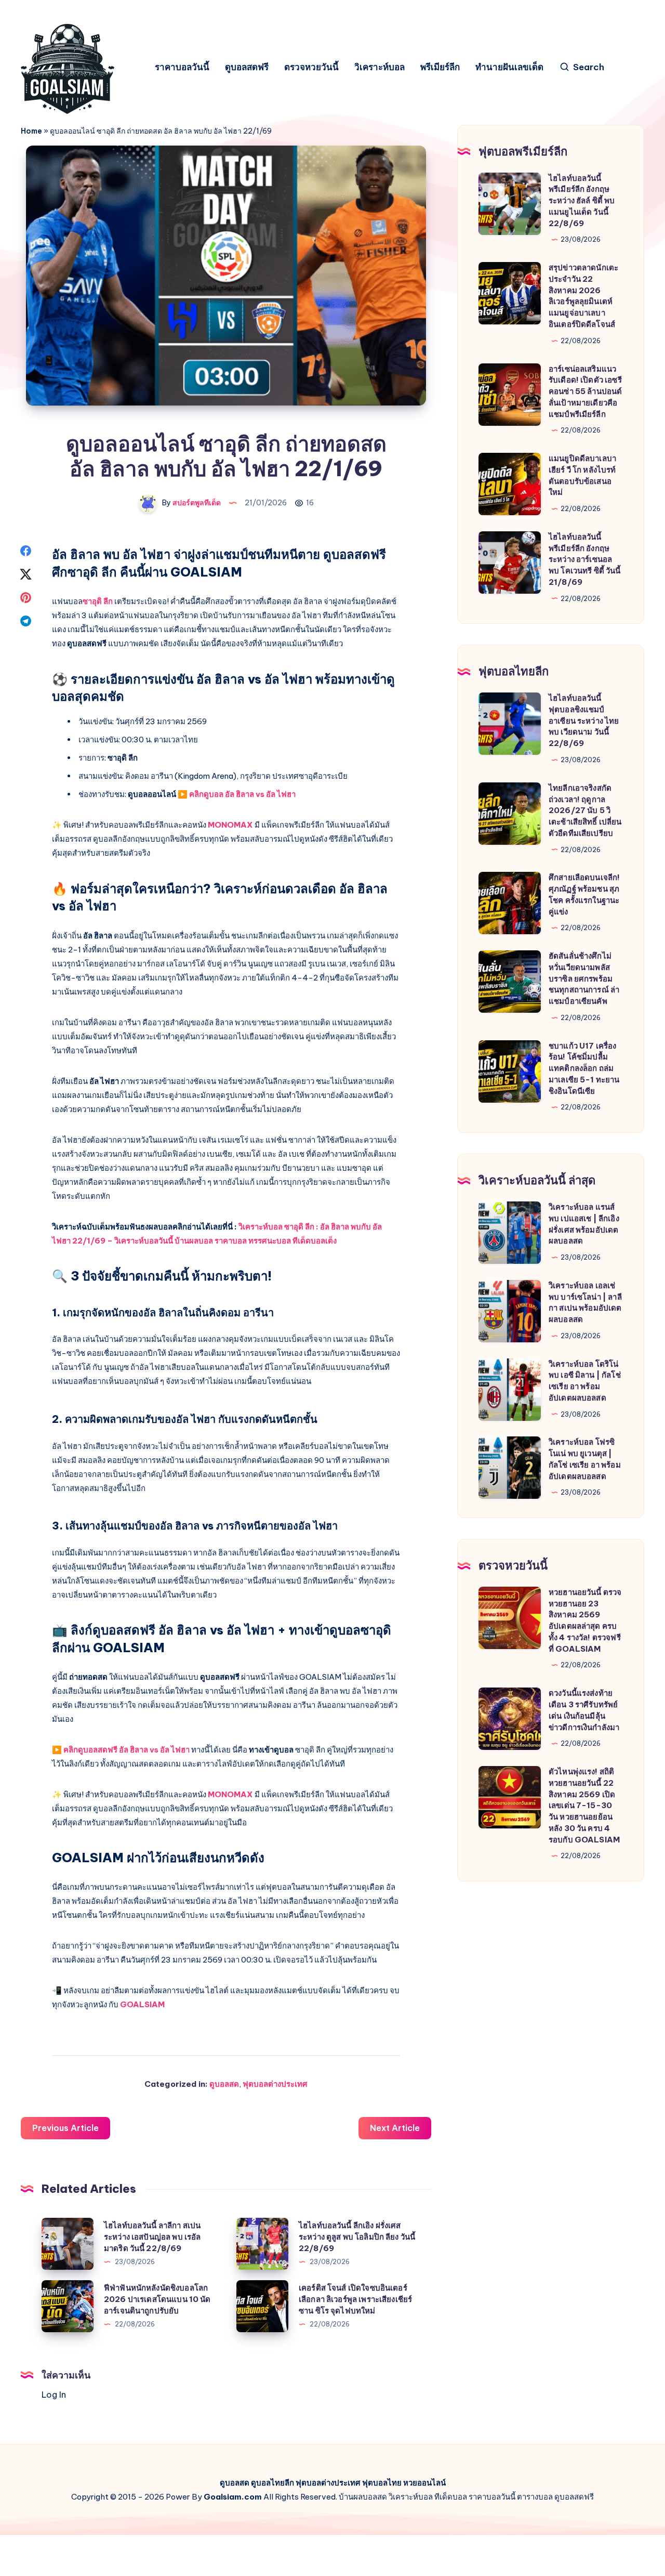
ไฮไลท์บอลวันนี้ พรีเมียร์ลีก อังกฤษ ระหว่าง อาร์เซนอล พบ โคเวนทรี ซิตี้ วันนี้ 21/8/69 (585, 559)
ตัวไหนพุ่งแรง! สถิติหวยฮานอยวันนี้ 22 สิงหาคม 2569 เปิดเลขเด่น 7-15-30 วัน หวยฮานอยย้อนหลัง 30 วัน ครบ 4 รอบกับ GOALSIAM (584, 1806)
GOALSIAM (142, 2004)
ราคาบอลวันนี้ (182, 67)
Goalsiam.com (233, 2497)
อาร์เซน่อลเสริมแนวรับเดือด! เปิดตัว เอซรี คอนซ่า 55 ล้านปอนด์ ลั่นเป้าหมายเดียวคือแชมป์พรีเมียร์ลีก (585, 391)
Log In (54, 2395)
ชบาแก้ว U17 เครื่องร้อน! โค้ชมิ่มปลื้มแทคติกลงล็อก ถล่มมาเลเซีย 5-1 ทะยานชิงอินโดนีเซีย (584, 1068)
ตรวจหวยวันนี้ (311, 67)
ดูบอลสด (224, 2084)
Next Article (395, 2128)
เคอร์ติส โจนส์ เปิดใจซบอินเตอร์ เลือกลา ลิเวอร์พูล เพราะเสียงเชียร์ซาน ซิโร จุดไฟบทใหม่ (355, 2299)
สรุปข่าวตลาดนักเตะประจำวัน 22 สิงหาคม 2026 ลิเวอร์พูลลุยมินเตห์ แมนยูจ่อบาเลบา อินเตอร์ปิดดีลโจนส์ (583, 296)
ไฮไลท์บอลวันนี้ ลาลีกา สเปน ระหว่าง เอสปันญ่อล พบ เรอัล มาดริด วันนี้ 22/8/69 (152, 2237)
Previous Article (65, 2128)
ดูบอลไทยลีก (272, 2483)
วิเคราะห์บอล (380, 67)
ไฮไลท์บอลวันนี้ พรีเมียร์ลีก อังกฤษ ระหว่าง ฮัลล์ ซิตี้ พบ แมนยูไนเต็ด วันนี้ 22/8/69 (582, 201)
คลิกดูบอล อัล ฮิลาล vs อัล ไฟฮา (242, 794)
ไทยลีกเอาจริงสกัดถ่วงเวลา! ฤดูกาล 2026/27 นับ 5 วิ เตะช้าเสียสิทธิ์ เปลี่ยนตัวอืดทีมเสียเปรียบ (585, 810)
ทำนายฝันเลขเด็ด (509, 67)
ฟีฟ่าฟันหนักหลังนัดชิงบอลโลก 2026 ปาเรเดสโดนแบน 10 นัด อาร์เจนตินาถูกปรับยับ (157, 2299)
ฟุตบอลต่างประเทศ (275, 2084)
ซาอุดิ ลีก (98, 601)
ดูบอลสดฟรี (247, 67)
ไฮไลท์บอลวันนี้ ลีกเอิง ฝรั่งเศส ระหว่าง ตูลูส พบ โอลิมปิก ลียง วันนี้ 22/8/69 (357, 2237)
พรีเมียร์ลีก (440, 67)
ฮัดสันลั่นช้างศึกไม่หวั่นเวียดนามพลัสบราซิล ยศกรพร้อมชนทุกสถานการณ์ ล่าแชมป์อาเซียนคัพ (584, 978)
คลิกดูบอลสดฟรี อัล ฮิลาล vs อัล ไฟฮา (127, 1750)
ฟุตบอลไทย (382, 2483)
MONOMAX (230, 825)
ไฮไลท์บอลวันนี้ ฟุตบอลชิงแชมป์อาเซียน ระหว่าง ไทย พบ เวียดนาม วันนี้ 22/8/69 (584, 721)
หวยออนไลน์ (424, 2483)
